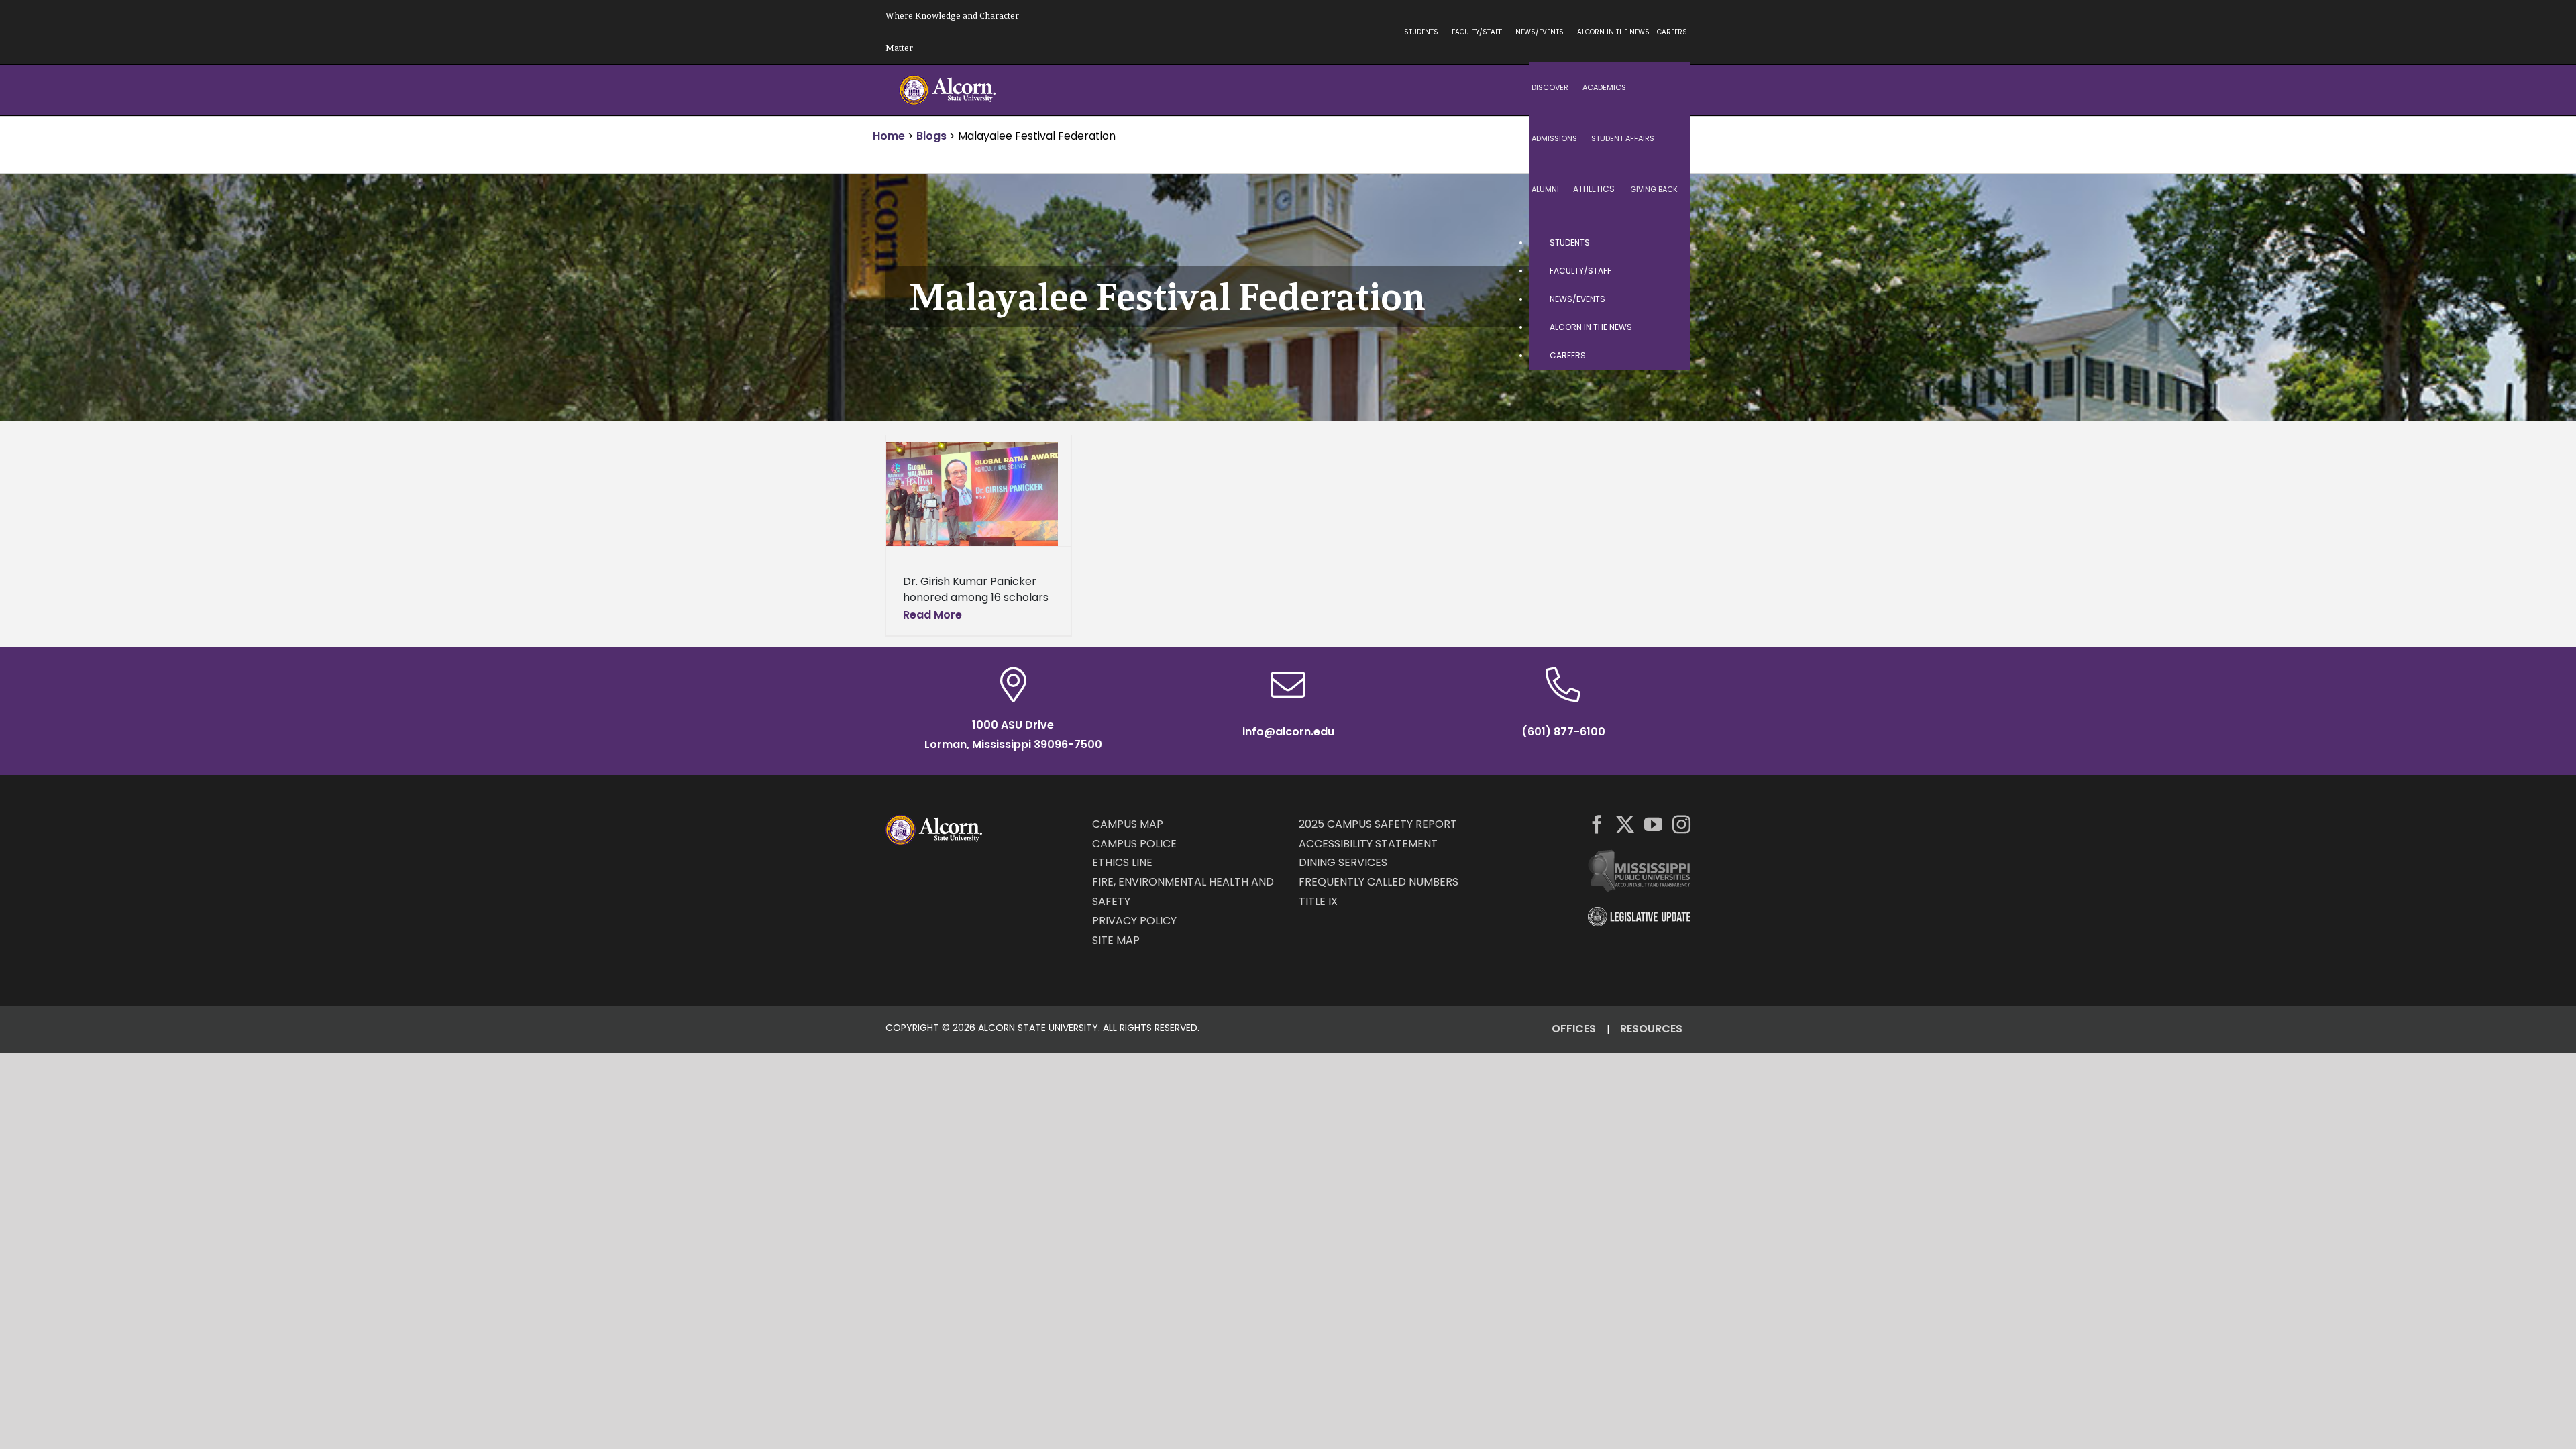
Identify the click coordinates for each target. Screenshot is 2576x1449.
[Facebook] (1597, 824)
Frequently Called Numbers (1379, 882)
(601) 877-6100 (1563, 732)
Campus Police (1134, 844)
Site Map (1116, 940)
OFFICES (1574, 1029)
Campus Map (1128, 824)
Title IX (1318, 901)
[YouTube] (1653, 824)
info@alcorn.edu (1288, 732)
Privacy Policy (1134, 921)
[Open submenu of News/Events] (1667, 299)
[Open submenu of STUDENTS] (1667, 243)
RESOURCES (1651, 1029)
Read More (932, 615)
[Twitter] (1625, 824)
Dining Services (1343, 862)
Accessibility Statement (1368, 844)
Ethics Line (1122, 862)
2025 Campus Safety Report (1378, 824)
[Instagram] (1681, 824)
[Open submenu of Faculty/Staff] (1667, 271)
